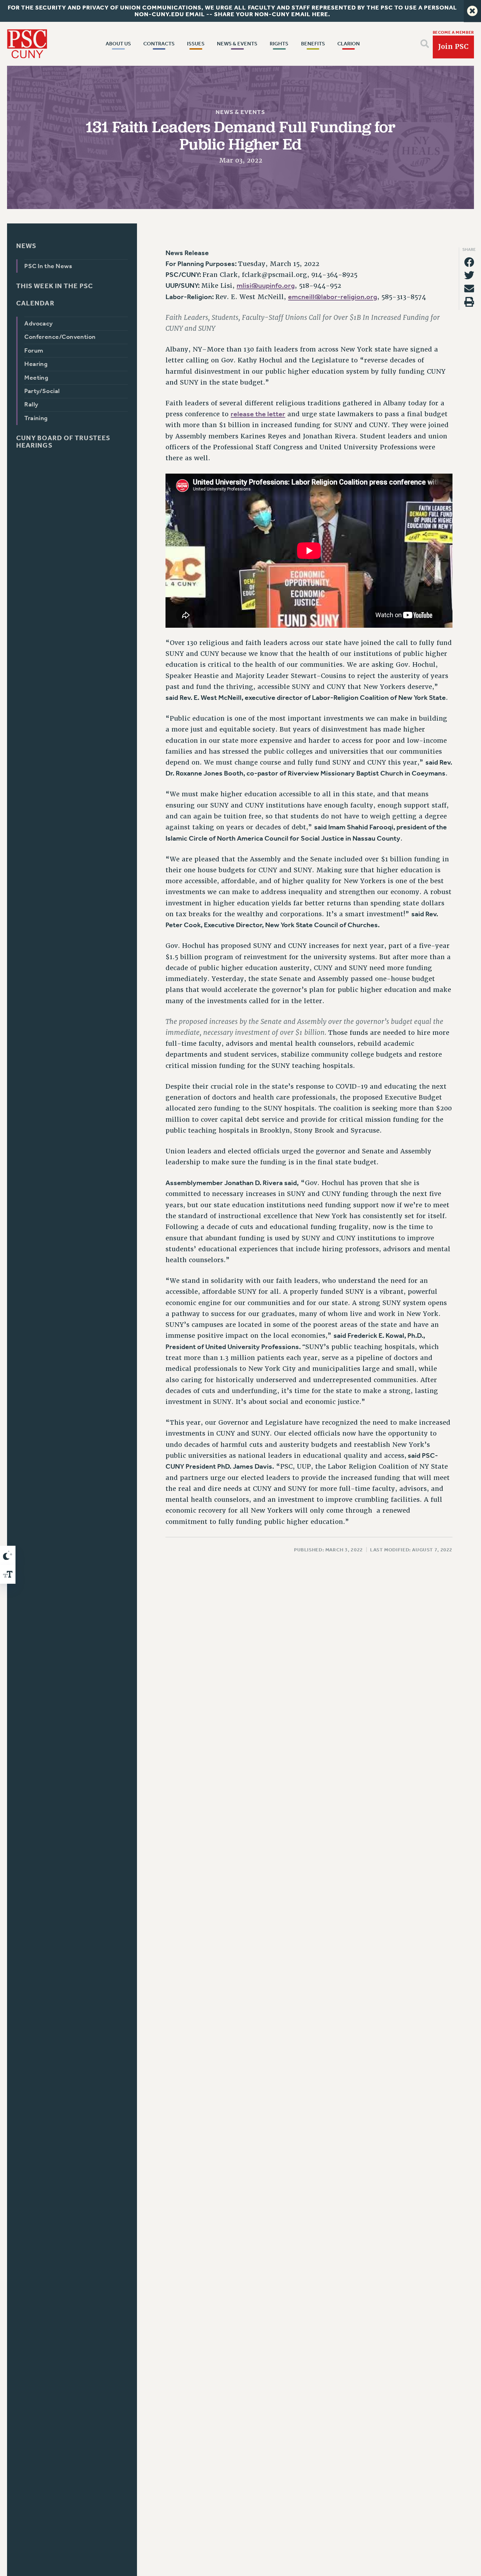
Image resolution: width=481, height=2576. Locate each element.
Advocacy (39, 324)
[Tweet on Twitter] (469, 275)
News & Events (240, 112)
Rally (32, 404)
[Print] (469, 302)
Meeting (37, 377)
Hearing (36, 364)
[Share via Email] (469, 289)
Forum (34, 350)
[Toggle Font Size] (8, 1574)
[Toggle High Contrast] (8, 1555)
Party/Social (42, 391)
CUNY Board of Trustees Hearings (63, 442)
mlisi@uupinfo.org (266, 286)
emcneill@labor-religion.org (333, 297)
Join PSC (453, 47)
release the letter (258, 414)
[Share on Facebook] (469, 262)
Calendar (35, 303)
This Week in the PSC (55, 286)
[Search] (425, 44)
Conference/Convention (60, 337)
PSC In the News (49, 266)
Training (36, 418)
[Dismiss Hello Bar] (472, 11)
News (26, 246)
